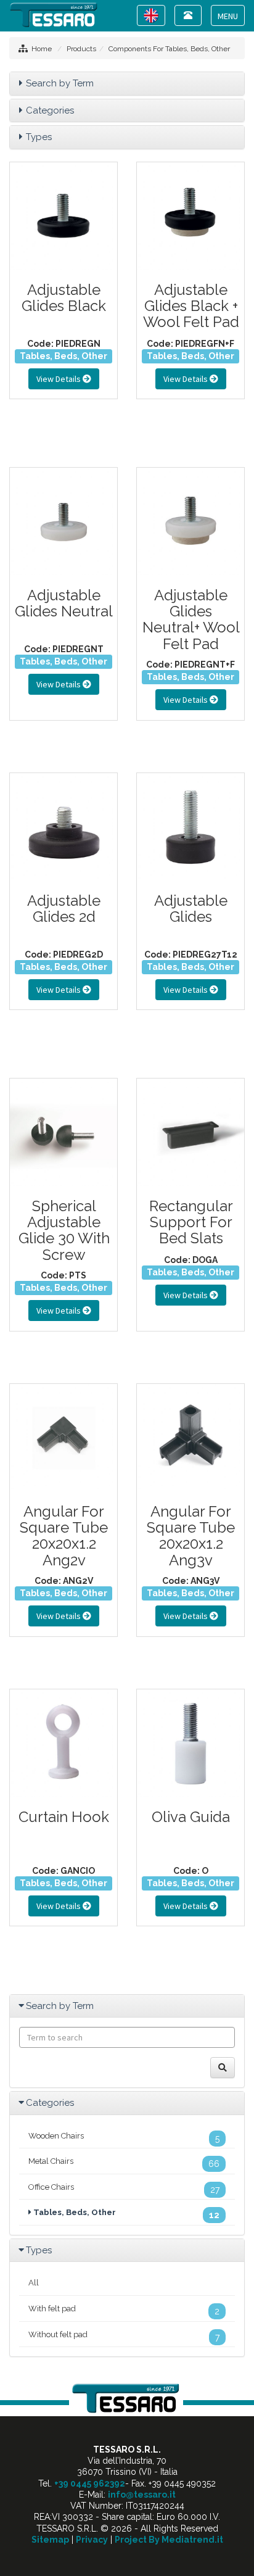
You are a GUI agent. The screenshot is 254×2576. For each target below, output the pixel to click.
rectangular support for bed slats (191, 1222)
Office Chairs (124, 2189)
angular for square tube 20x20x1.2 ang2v (64, 1536)
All (34, 2283)
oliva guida (191, 1817)
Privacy (92, 2540)
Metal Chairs (124, 2163)
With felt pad (124, 2310)
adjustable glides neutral (64, 603)
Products (81, 49)
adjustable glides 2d (64, 909)
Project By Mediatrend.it (169, 2540)
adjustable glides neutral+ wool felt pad (191, 619)
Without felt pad (124, 2336)
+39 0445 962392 (90, 2483)
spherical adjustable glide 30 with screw (64, 1230)
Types (39, 137)
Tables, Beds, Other (63, 356)
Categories (50, 110)
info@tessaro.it (142, 2495)
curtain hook (64, 1817)
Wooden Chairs (124, 2137)
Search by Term (60, 83)
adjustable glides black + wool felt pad (191, 306)
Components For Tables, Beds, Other (169, 49)
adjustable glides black (64, 298)
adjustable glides (191, 909)
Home (42, 49)
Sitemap (50, 2540)
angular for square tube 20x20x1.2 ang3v (191, 1536)
